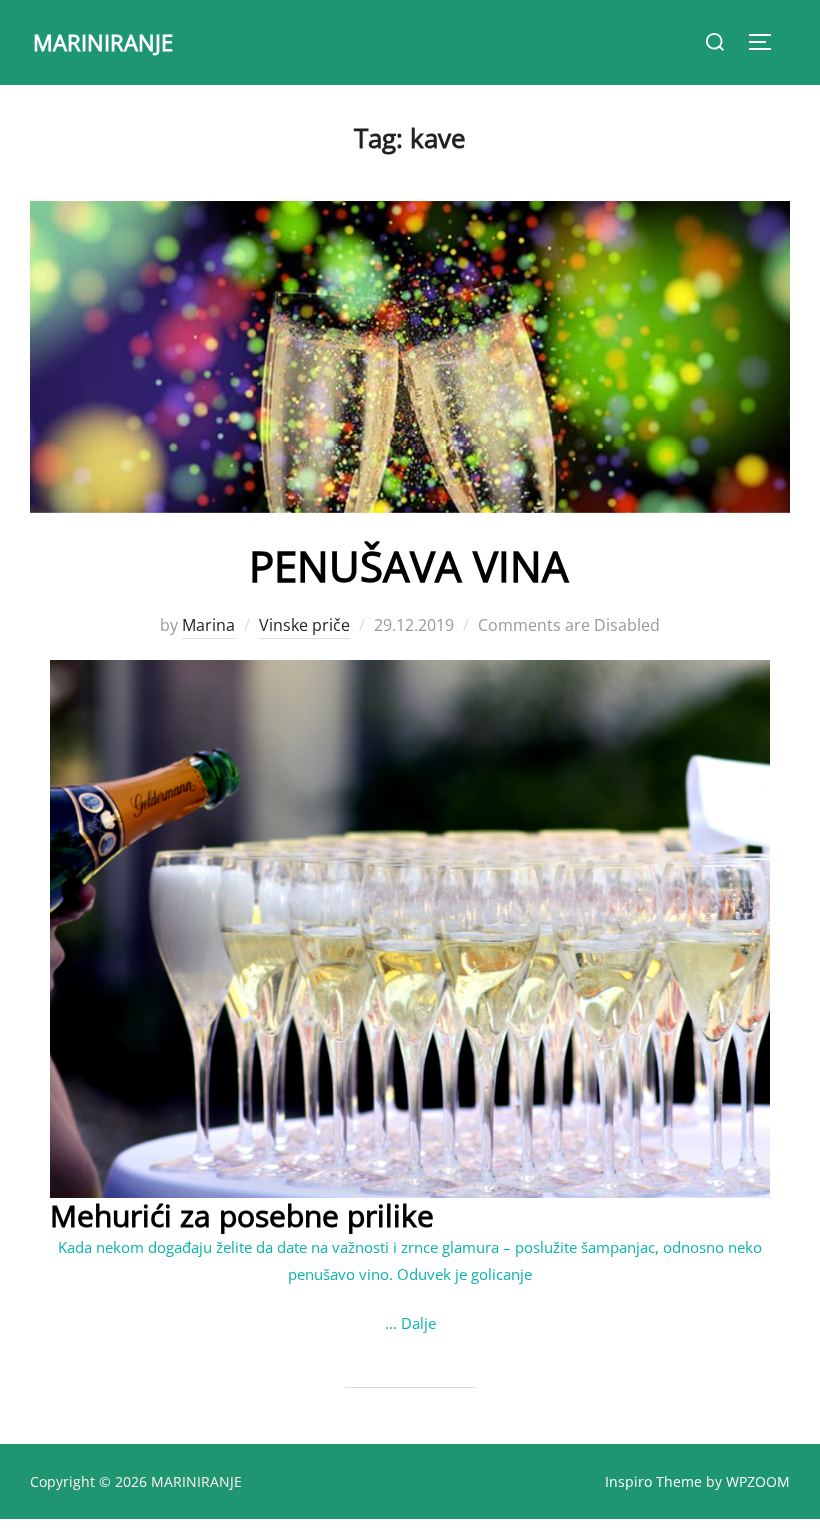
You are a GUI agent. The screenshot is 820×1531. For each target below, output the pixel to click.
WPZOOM (758, 1481)
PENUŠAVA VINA (409, 565)
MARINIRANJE (103, 42)
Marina (208, 625)
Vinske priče (304, 625)
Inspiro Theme (653, 1481)
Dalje (418, 1323)
